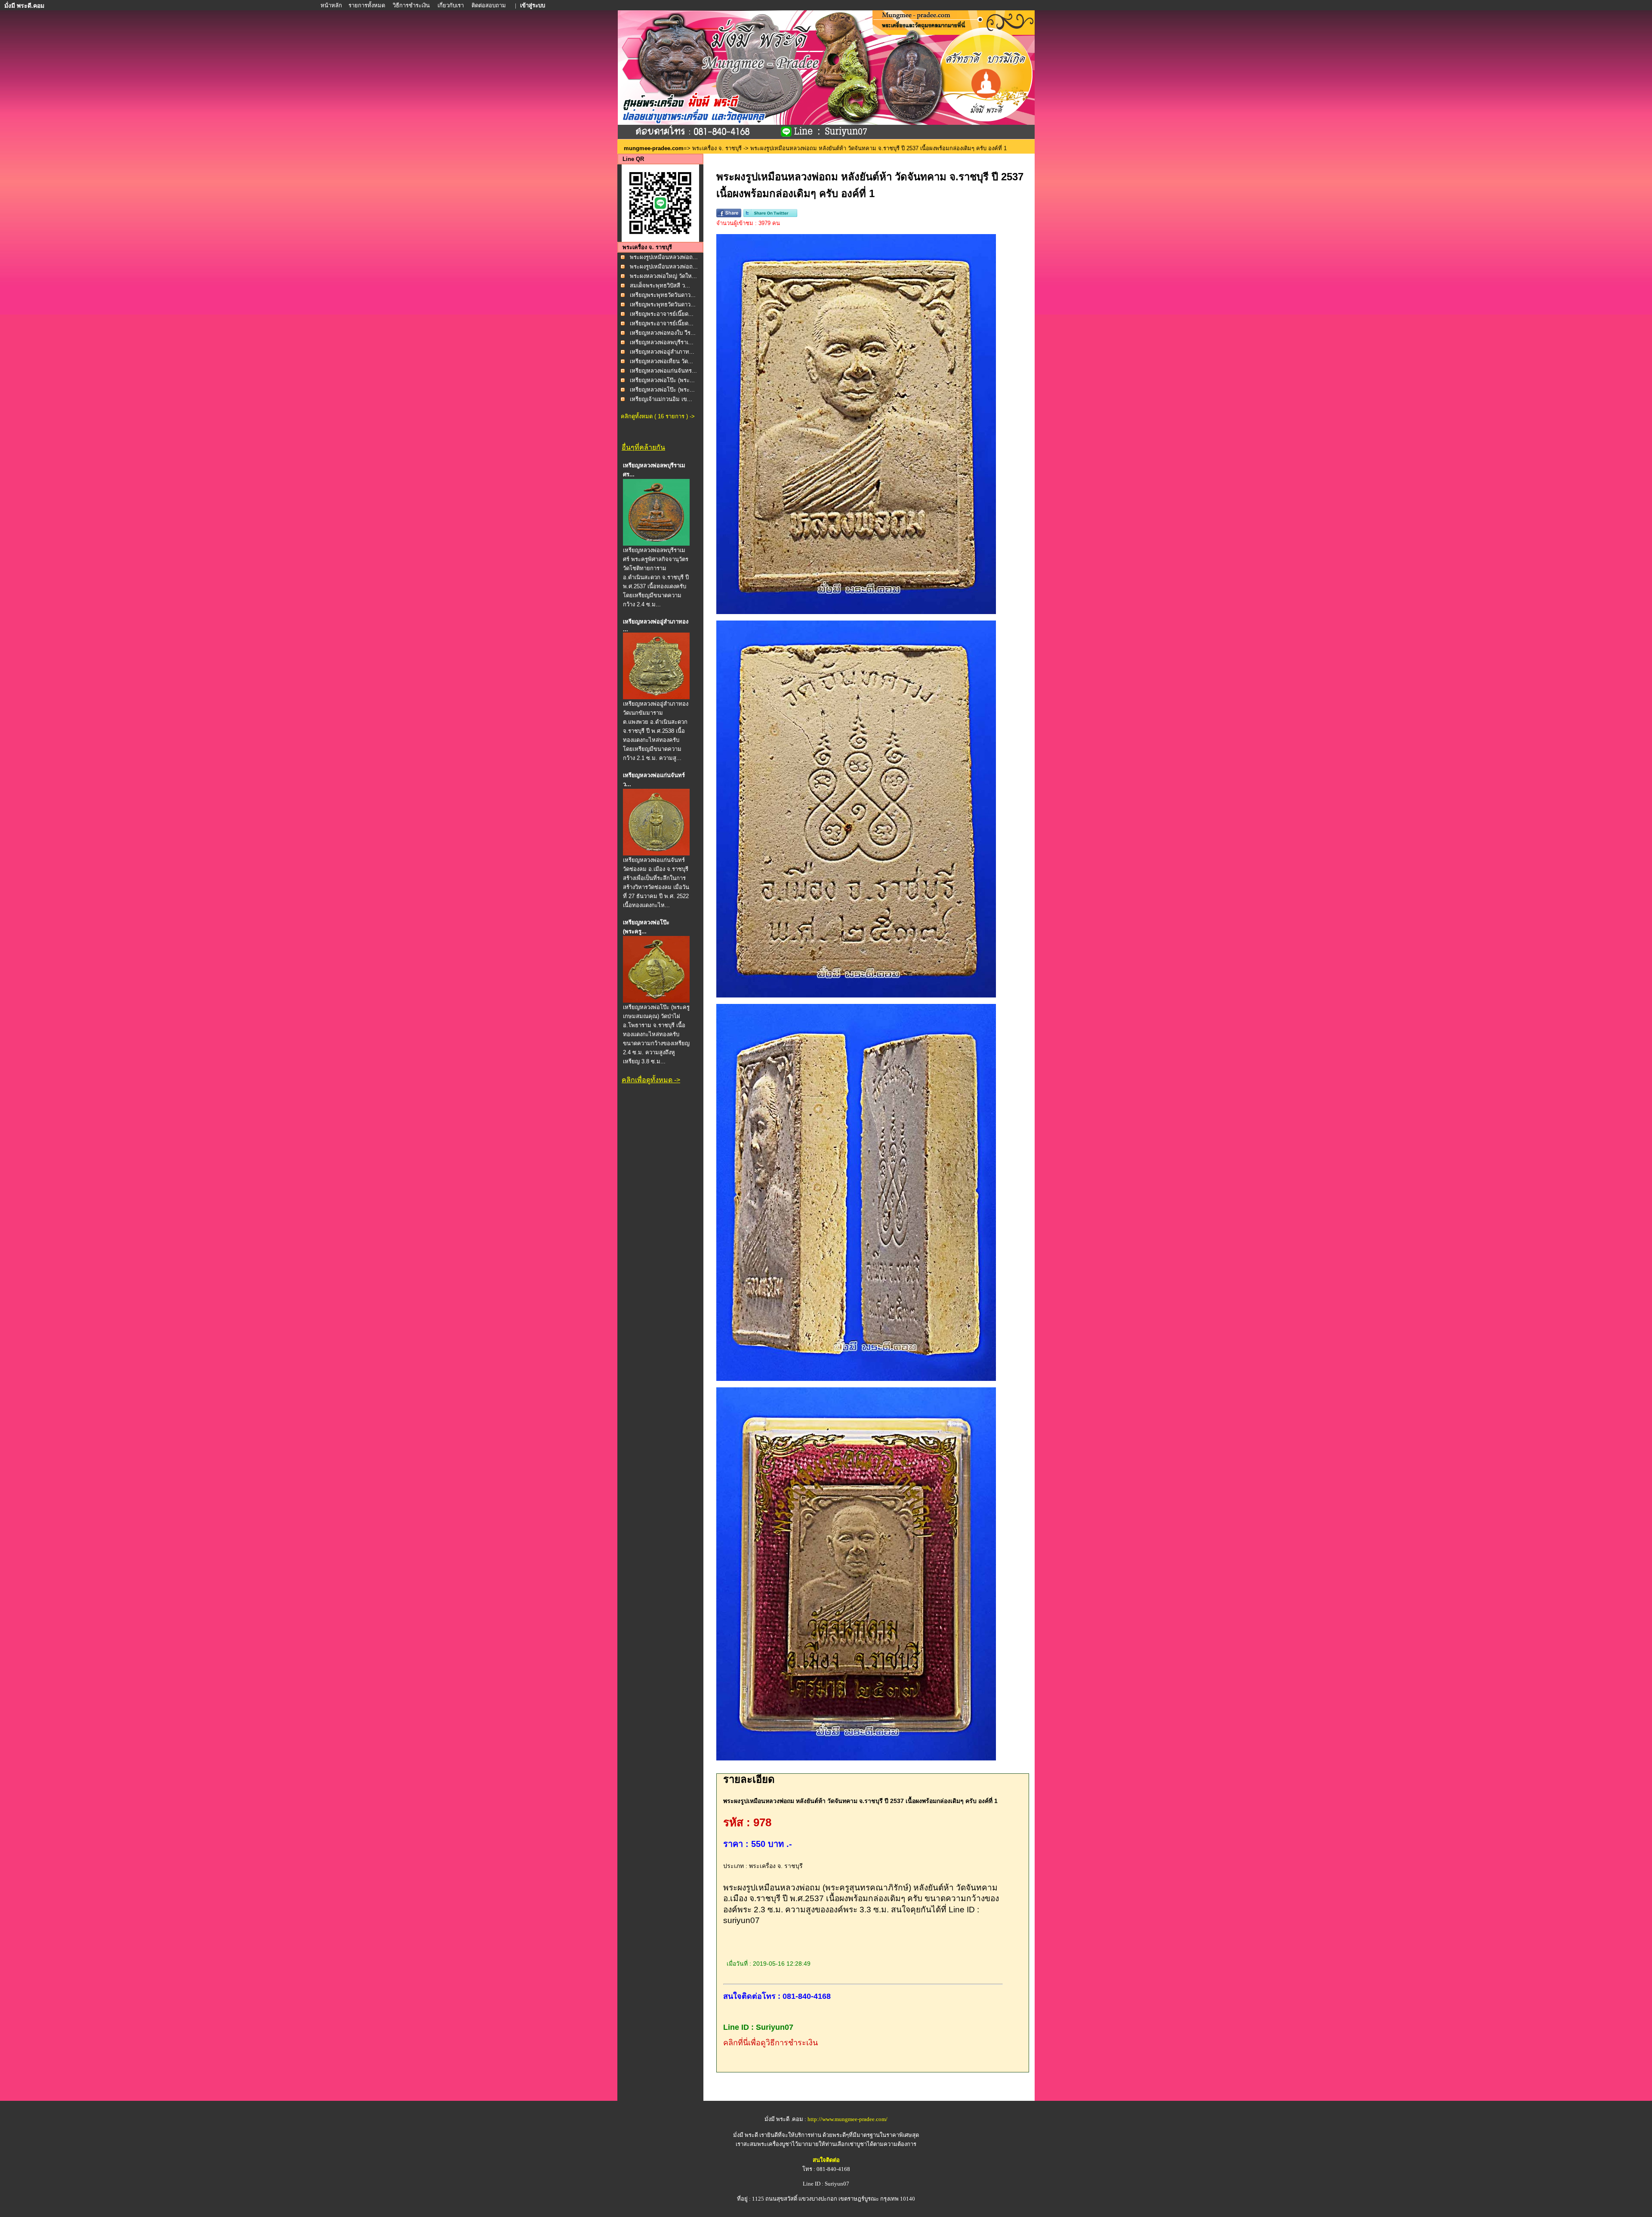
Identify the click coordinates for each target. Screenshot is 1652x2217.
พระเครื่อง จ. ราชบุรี (717, 148)
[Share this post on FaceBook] (729, 215)
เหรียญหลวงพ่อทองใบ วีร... (663, 333)
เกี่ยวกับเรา (451, 5)
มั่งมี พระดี (746, 2135)
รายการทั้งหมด (367, 5)
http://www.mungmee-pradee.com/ (848, 2119)
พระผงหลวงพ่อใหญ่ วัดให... (663, 276)
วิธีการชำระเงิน (412, 5)
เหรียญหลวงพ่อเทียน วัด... (661, 361)
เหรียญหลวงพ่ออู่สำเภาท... (662, 352)
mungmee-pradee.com (654, 148)
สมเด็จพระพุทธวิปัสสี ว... (660, 286)
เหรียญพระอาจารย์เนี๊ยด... (662, 314)
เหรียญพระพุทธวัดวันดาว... (663, 295)
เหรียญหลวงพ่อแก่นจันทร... (663, 371)
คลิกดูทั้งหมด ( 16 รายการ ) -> (658, 416)
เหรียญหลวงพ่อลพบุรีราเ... (662, 342)
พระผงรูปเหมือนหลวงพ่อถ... (664, 257)
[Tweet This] (770, 215)
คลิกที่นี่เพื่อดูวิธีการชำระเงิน (771, 2043)
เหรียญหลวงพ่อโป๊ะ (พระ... (662, 380)
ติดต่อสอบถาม (489, 5)
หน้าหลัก (332, 5)
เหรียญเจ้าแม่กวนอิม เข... (661, 399)
